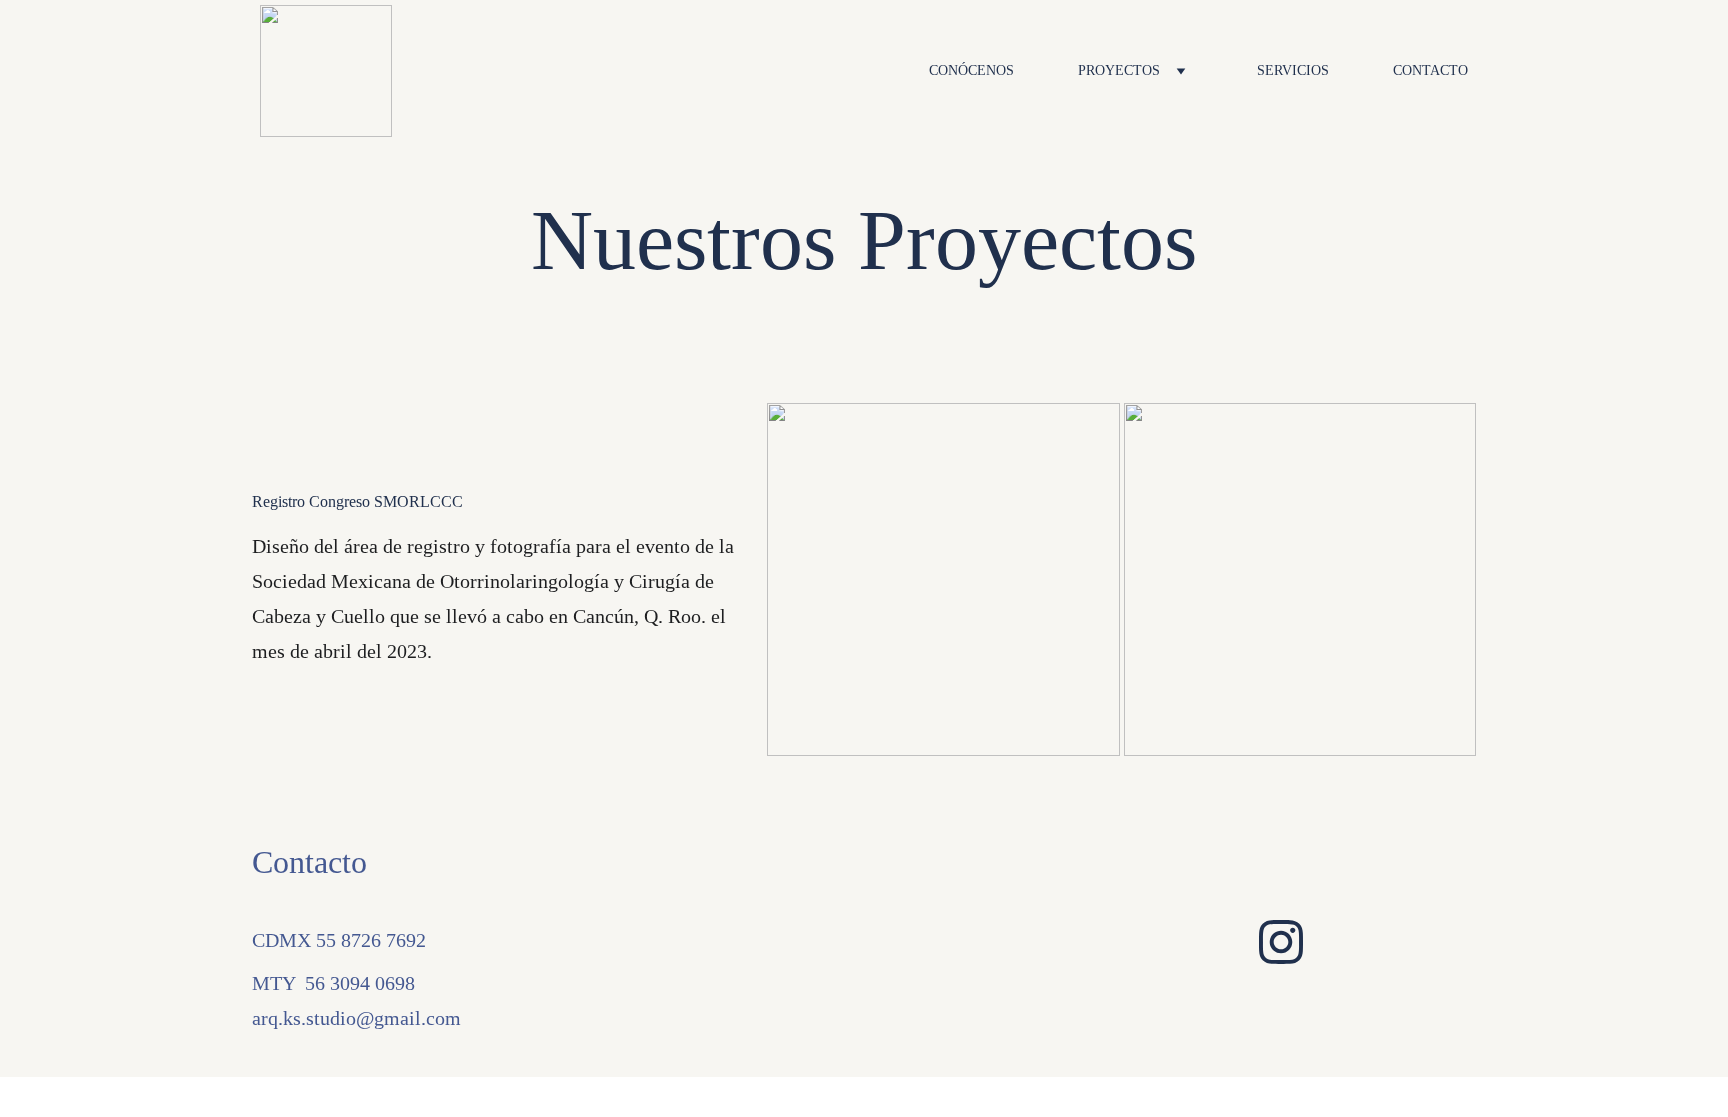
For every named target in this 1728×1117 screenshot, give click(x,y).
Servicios (1293, 70)
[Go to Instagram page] (1281, 942)
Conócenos (971, 70)
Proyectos (1119, 70)
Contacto (1430, 70)
